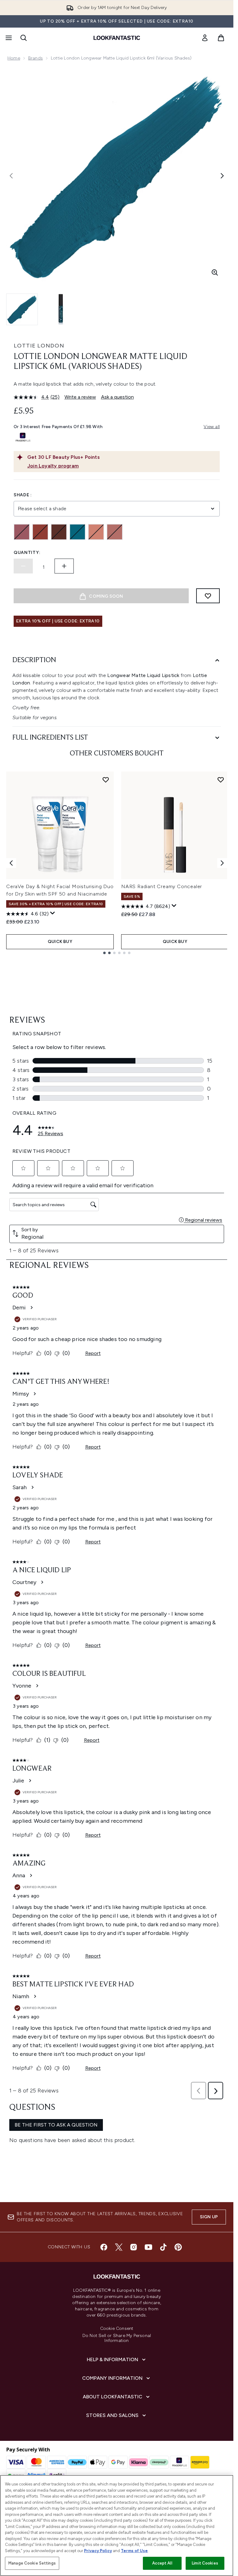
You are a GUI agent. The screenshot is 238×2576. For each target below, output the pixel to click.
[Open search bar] (24, 38)
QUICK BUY (60, 942)
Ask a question (117, 397)
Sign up (209, 2217)
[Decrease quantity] (23, 566)
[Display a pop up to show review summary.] (53, 913)
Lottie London (39, 346)
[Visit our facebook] (104, 2247)
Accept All (162, 2563)
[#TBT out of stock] (22, 532)
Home (14, 58)
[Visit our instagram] (134, 2247)
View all (212, 427)
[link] (205, 38)
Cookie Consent (117, 2329)
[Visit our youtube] (148, 2247)
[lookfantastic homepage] (117, 38)
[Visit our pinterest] (178, 2247)
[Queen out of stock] (77, 532)
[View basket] (221, 38)
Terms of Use (134, 2551)
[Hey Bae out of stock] (59, 532)
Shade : (23, 495)
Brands (35, 58)
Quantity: (27, 553)
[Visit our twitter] (119, 2247)
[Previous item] (11, 863)
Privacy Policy (98, 2551)
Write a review (80, 397)
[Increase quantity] (64, 566)
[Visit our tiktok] (163, 2247)
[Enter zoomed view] (215, 272)
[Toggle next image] (222, 176)
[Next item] (222, 863)
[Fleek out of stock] (40, 532)
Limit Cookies (205, 2563)
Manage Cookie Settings (32, 2563)
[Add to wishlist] (208, 596)
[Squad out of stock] (96, 532)
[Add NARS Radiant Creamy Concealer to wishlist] (221, 780)
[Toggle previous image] (11, 176)
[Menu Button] (8, 38)
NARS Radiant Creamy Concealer (162, 886)
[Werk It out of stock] (115, 532)
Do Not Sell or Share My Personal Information (117, 2338)
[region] (117, 2525)
